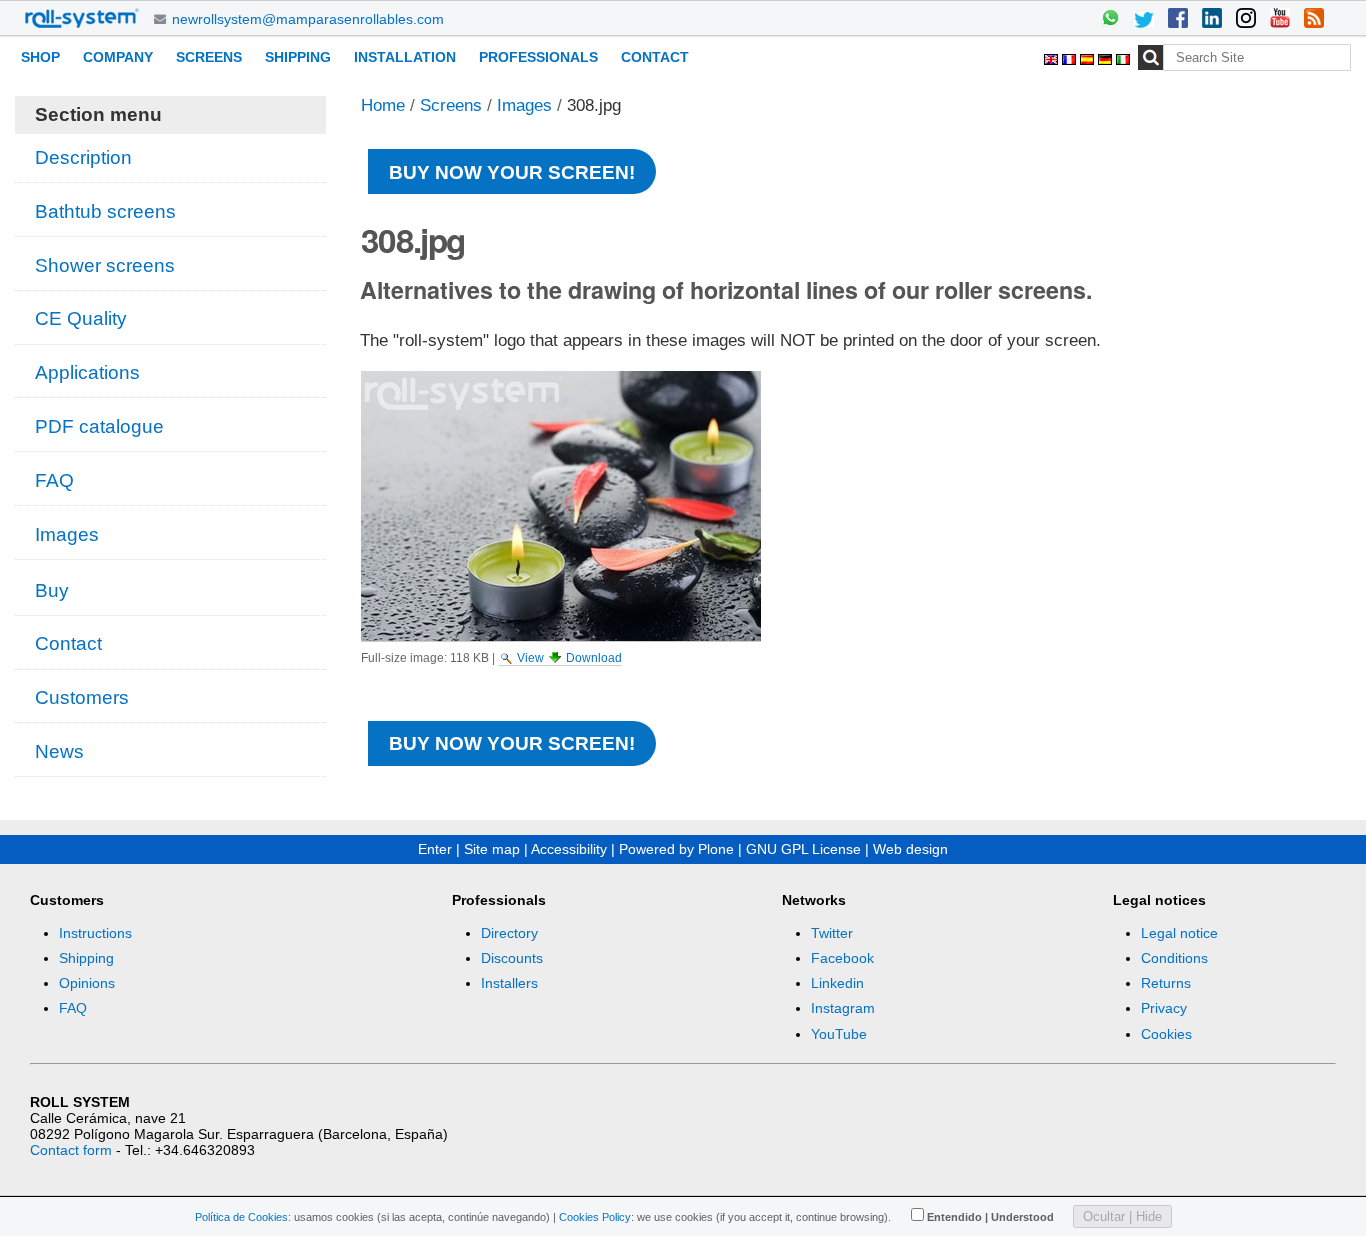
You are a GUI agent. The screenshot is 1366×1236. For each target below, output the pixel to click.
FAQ (73, 1008)
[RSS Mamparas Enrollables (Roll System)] (1314, 20)
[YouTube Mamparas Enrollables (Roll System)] (1280, 20)
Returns (1166, 983)
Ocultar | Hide (1122, 1216)
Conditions (1174, 958)
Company (118, 57)
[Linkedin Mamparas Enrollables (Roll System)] (1212, 20)
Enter (435, 849)
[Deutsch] (1107, 56)
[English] (1053, 56)
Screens (209, 57)
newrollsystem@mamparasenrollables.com (308, 19)
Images (524, 105)
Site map (492, 849)
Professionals (538, 57)
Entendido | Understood (990, 1217)
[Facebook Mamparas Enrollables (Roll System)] (1178, 20)
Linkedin (837, 983)
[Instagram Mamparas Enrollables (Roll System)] (1246, 20)
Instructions (95, 933)
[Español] (1089, 56)
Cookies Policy (595, 1217)
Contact (655, 57)
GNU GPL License (803, 849)
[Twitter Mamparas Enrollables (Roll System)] (1144, 20)
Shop (40, 57)
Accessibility (569, 849)
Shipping (298, 57)
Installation (405, 57)
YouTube (839, 1034)
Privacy (1164, 1008)
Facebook (842, 958)
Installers (509, 983)
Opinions (87, 983)
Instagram (843, 1008)
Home (383, 105)
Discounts (512, 958)
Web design (910, 849)
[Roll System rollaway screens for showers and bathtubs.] (82, 18)
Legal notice (1179, 933)
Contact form (71, 1150)
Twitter (832, 933)
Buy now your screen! (512, 172)
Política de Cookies (241, 1217)
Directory (509, 933)
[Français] (1071, 56)
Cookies (1166, 1034)
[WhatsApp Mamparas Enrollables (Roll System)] (1110, 20)
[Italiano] (1123, 56)
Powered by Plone (676, 849)
